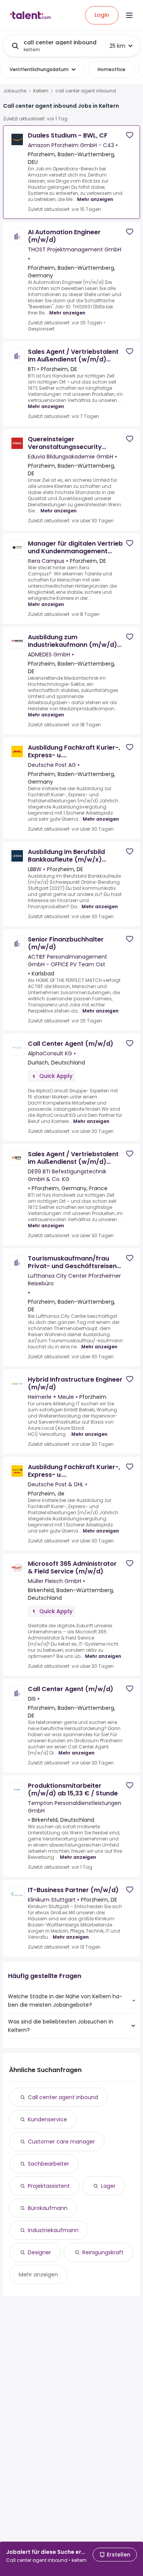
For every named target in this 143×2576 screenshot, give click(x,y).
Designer (39, 2252)
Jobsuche (15, 91)
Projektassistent (49, 2186)
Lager (108, 2186)
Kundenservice (47, 2119)
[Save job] (130, 135)
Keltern (41, 91)
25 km (117, 46)
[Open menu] (129, 15)
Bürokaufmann (48, 2208)
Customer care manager (61, 2142)
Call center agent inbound (63, 2097)
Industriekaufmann (53, 2230)
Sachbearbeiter (48, 2164)
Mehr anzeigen (95, 199)
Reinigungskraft (103, 2252)
